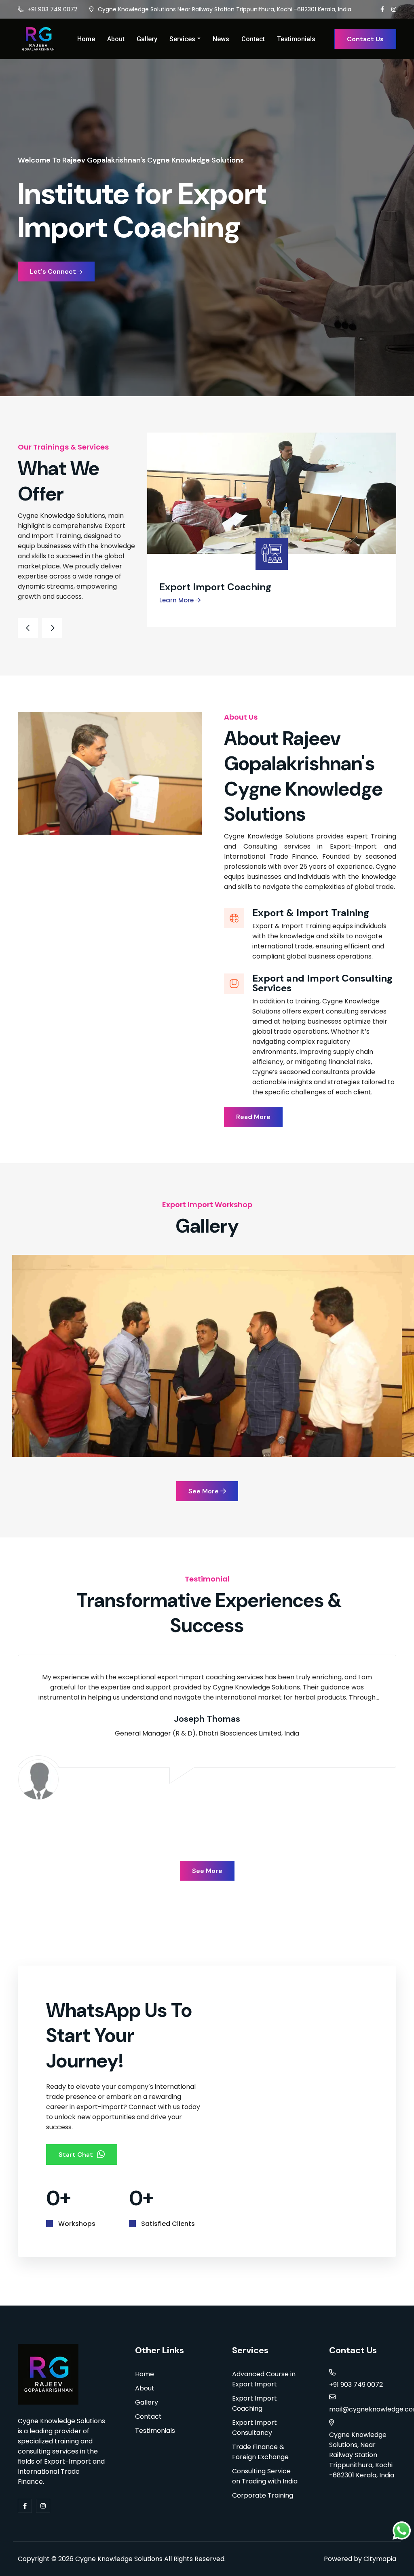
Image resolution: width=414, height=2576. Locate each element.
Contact (253, 39)
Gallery (147, 39)
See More (204, 1491)
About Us (241, 717)
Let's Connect (53, 271)
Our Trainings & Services (63, 447)
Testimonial (207, 1579)
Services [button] (182, 39)
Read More (253, 1117)
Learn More (177, 600)
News (221, 39)
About (116, 39)
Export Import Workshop (207, 1205)
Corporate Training (263, 2495)
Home (86, 39)
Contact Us (365, 39)
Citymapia (380, 2559)
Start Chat (76, 2155)
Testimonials (296, 39)
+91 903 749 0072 (52, 9)
